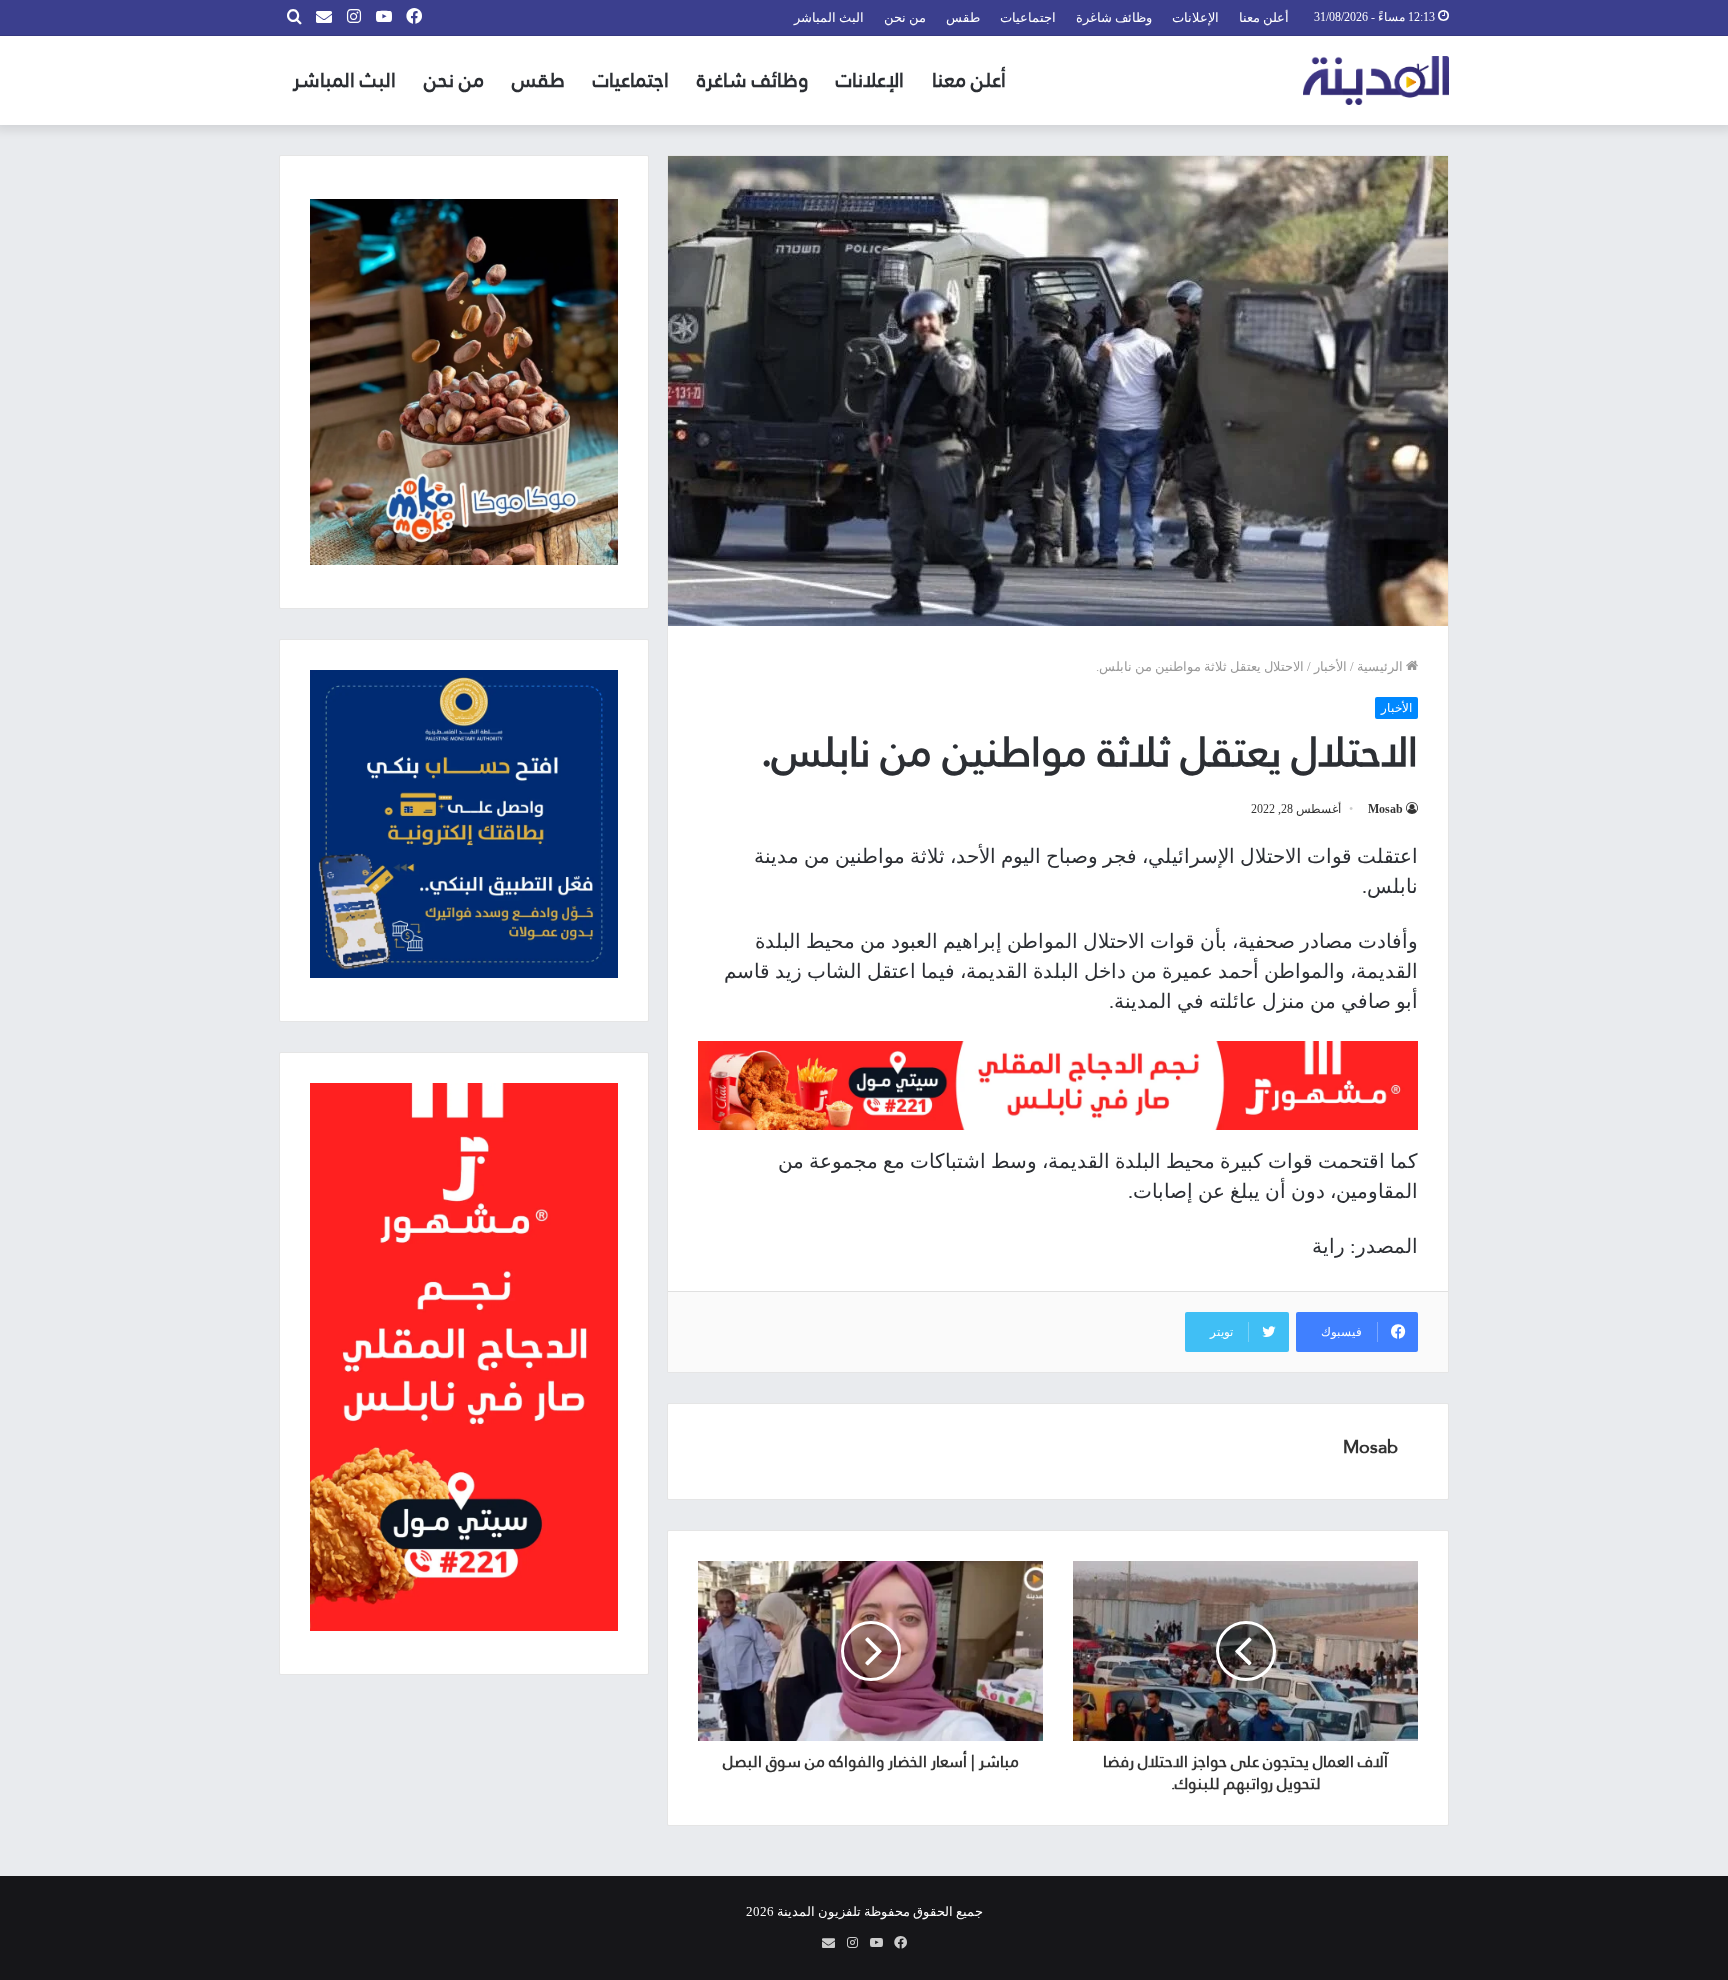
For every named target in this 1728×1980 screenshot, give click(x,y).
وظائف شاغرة (1114, 17)
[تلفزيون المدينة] (1376, 80)
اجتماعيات (1028, 17)
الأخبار (1330, 666)
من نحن (905, 17)
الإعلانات (1195, 17)
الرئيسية (1381, 666)
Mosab (1385, 809)
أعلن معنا (1264, 17)
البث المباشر (829, 17)
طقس (963, 17)
